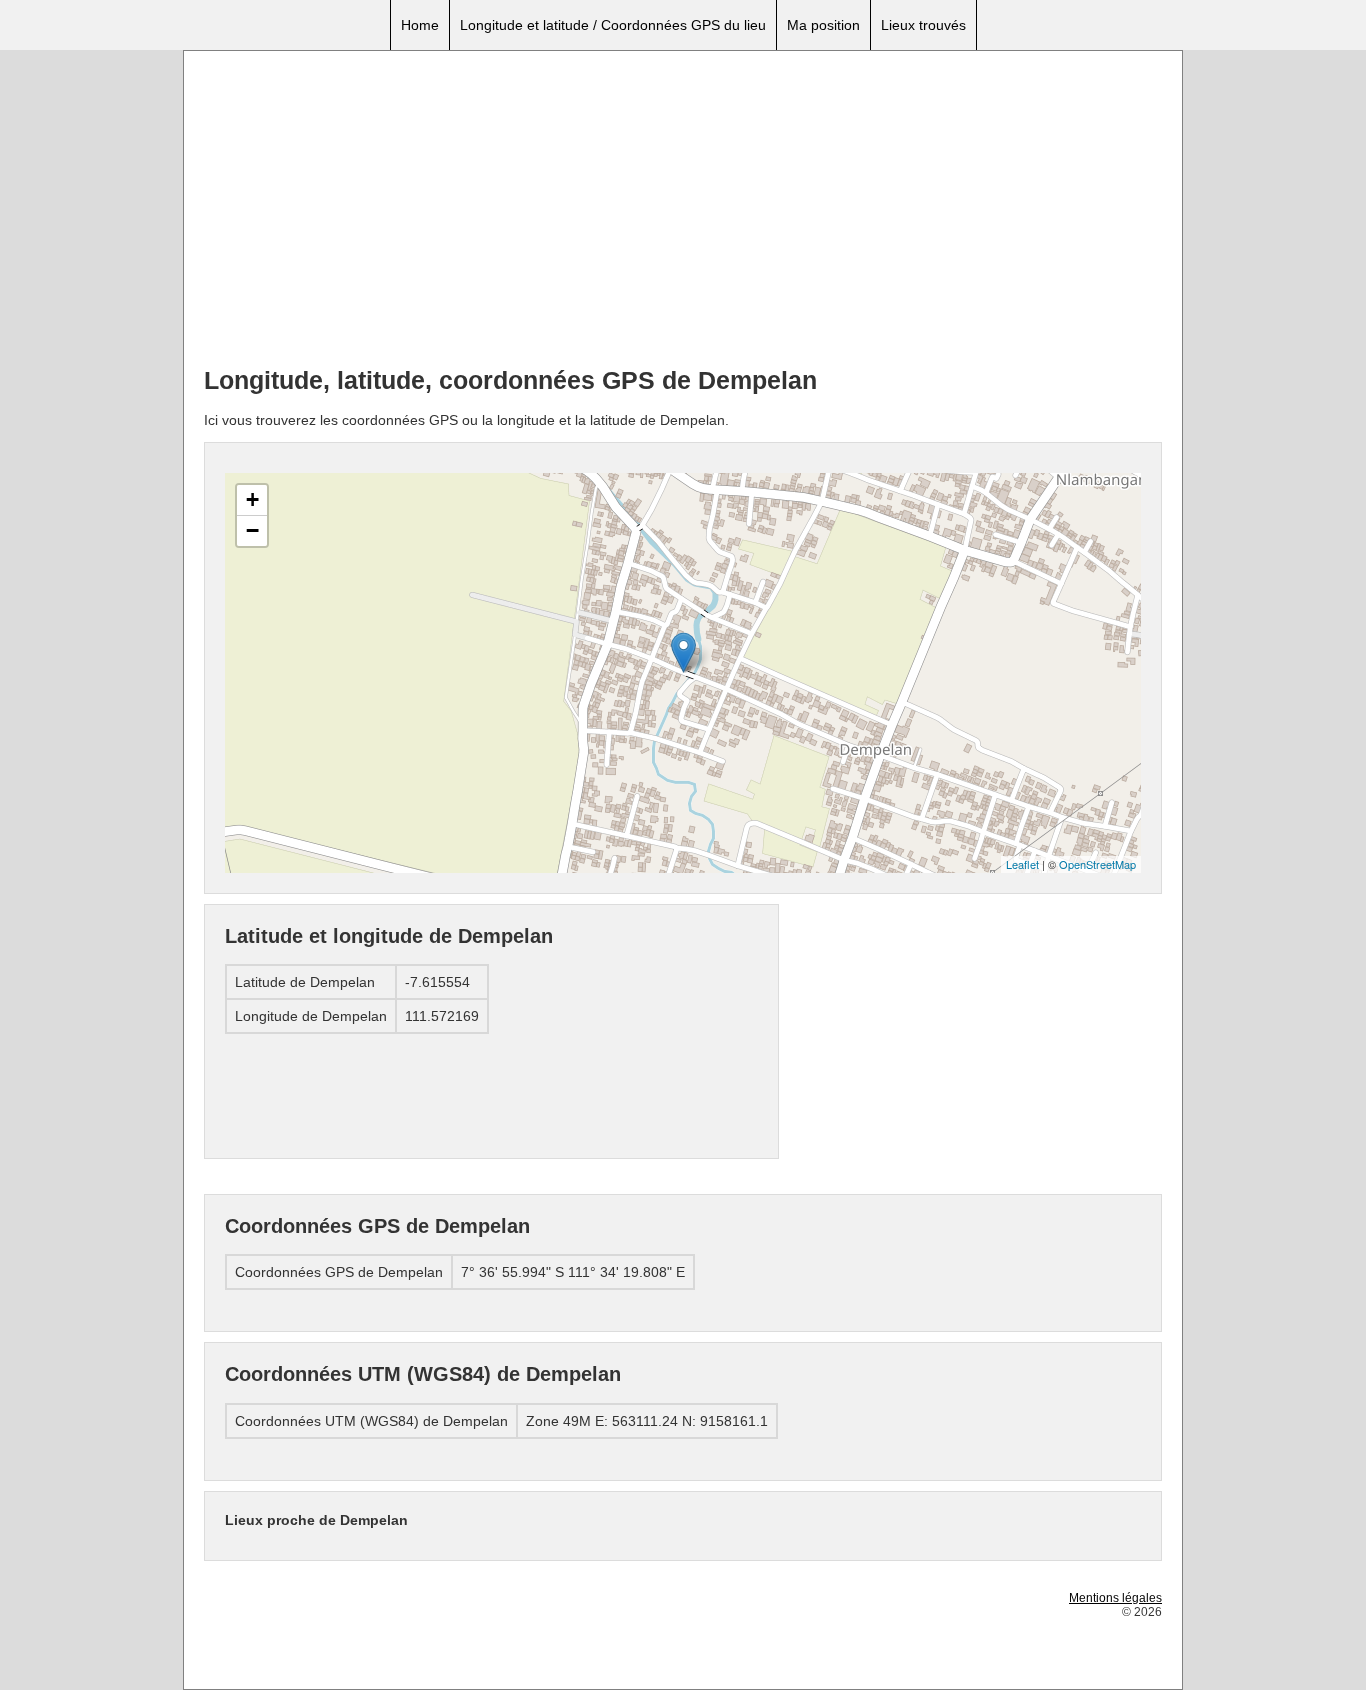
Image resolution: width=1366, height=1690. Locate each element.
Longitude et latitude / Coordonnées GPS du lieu (613, 25)
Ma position (823, 25)
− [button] (252, 530)
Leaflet (1022, 864)
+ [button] (252, 499)
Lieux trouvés (923, 25)
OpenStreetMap (1097, 864)
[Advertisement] (683, 211)
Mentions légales (1115, 1598)
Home (420, 25)
